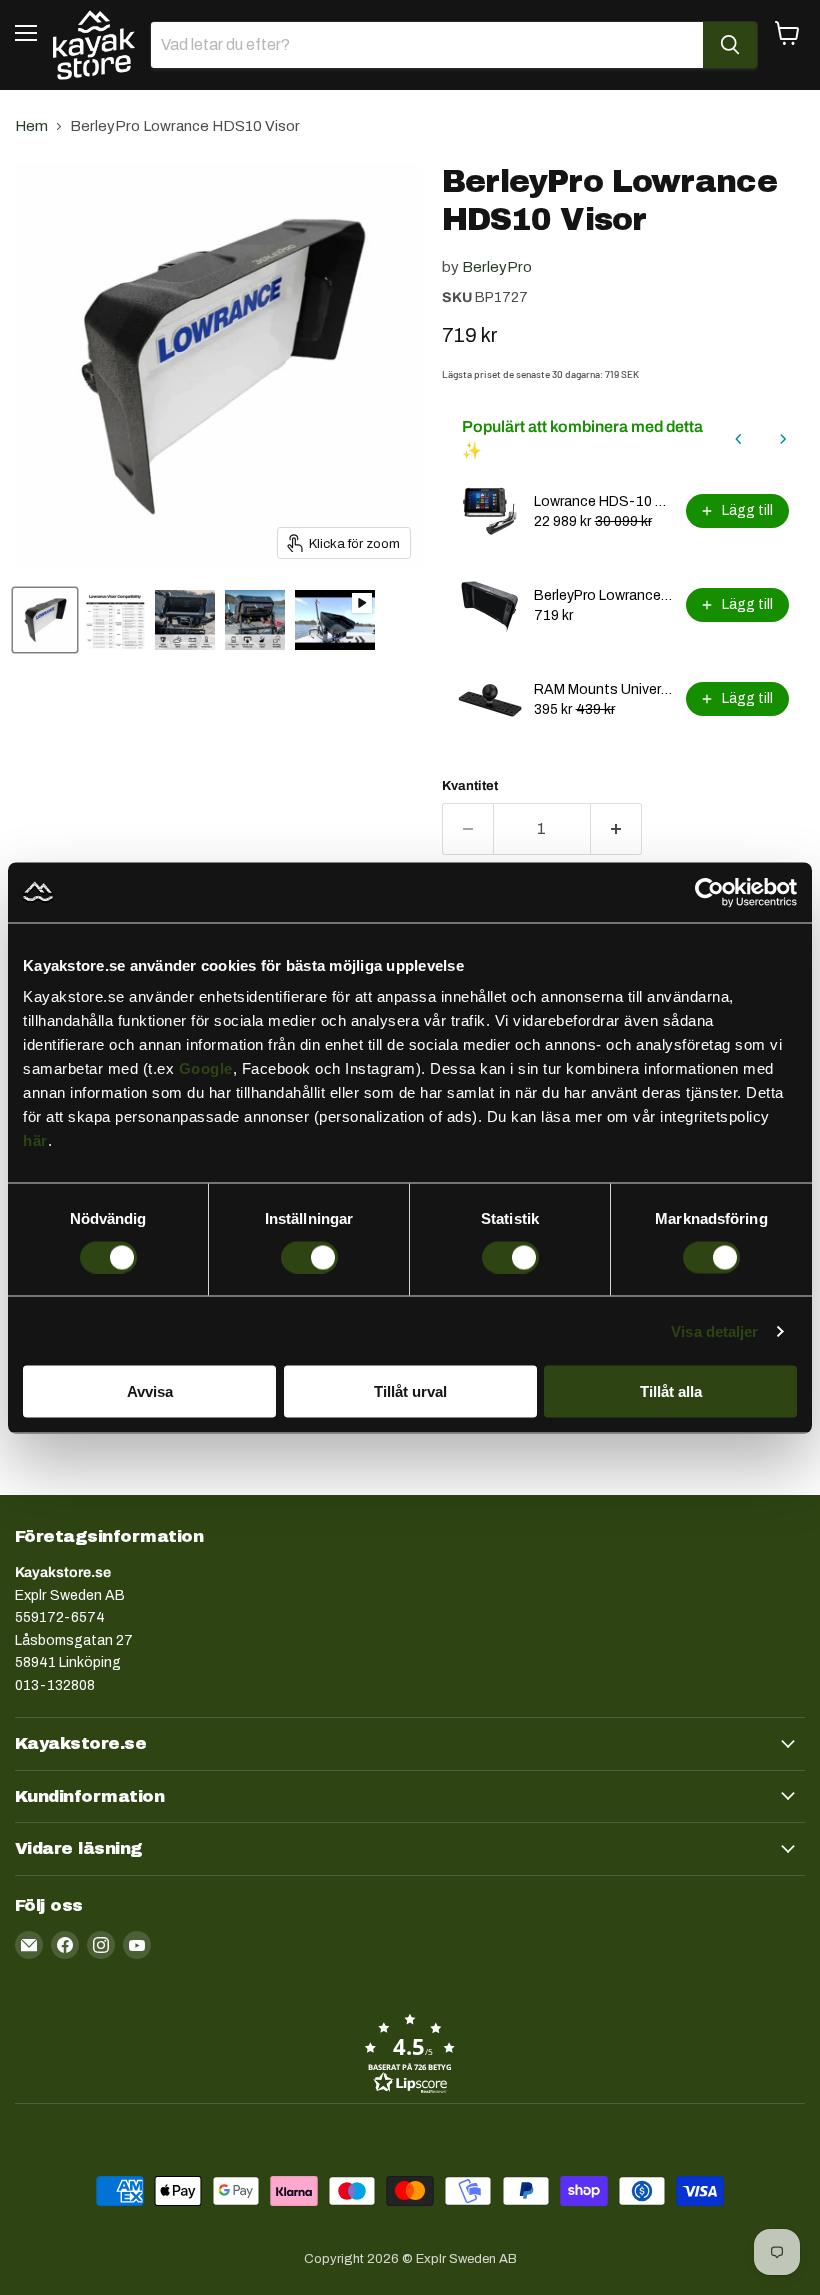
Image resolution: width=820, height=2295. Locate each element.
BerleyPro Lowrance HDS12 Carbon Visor (604, 595)
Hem (31, 126)
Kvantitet (470, 785)
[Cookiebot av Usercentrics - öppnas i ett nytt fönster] (709, 892)
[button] (410, 2053)
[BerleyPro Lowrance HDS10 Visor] (115, 620)
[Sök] (730, 45)
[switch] (309, 1257)
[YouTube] (137, 1945)
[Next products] (783, 439)
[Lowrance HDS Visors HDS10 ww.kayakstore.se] (45, 620)
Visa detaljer (714, 1330)
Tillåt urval (410, 1391)
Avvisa (150, 1391)
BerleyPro (497, 267)
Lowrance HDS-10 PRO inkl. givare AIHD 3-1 (604, 501)
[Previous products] (739, 439)
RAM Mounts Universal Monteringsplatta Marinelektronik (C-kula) (604, 689)
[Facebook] (65, 1945)
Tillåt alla (671, 1391)
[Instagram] (101, 1945)
